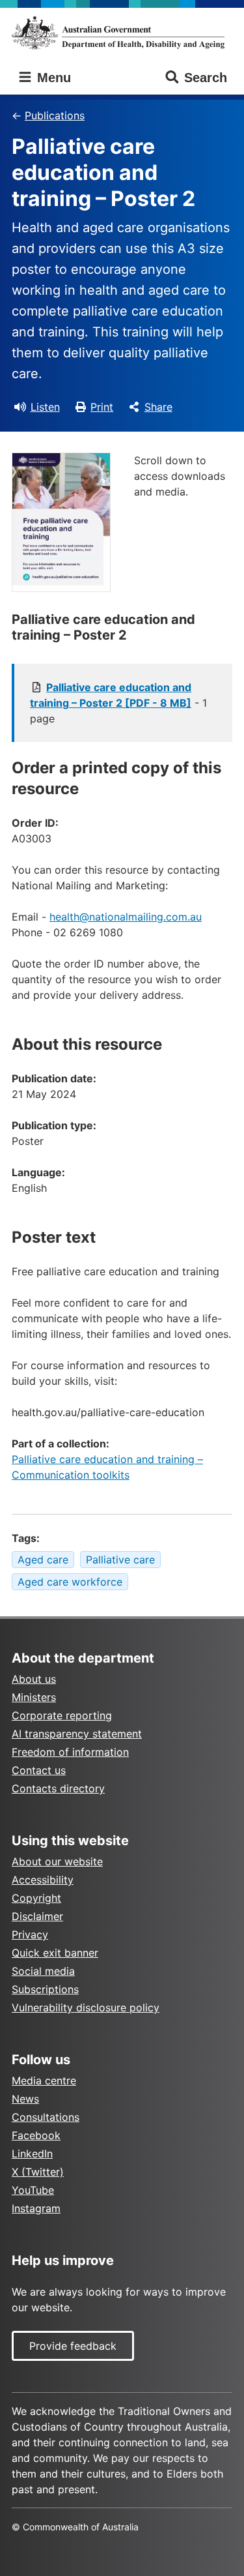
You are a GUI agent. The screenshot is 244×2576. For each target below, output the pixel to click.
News (25, 2099)
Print (102, 407)
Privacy (30, 1934)
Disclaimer (37, 1916)
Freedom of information (70, 1752)
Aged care (43, 1560)
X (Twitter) (38, 2172)
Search (206, 78)
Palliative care (120, 1560)
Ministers (34, 1697)
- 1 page (118, 703)
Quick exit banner (55, 1953)
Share (158, 407)
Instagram (36, 2208)
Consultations (46, 2117)
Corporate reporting (62, 1715)
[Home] (122, 33)
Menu (52, 78)
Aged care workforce (70, 1582)
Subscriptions (45, 1989)
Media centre (44, 2080)
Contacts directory (58, 1788)
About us (34, 1679)
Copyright (36, 1898)
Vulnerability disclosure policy (86, 2007)
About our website (57, 1861)
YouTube (33, 2190)
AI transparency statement (77, 1734)
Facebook (36, 2135)
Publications (55, 115)
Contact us (39, 1770)
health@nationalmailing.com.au (126, 917)
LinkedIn (32, 2154)
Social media (43, 1971)
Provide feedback (73, 2346)
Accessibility (43, 1880)
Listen (45, 407)
